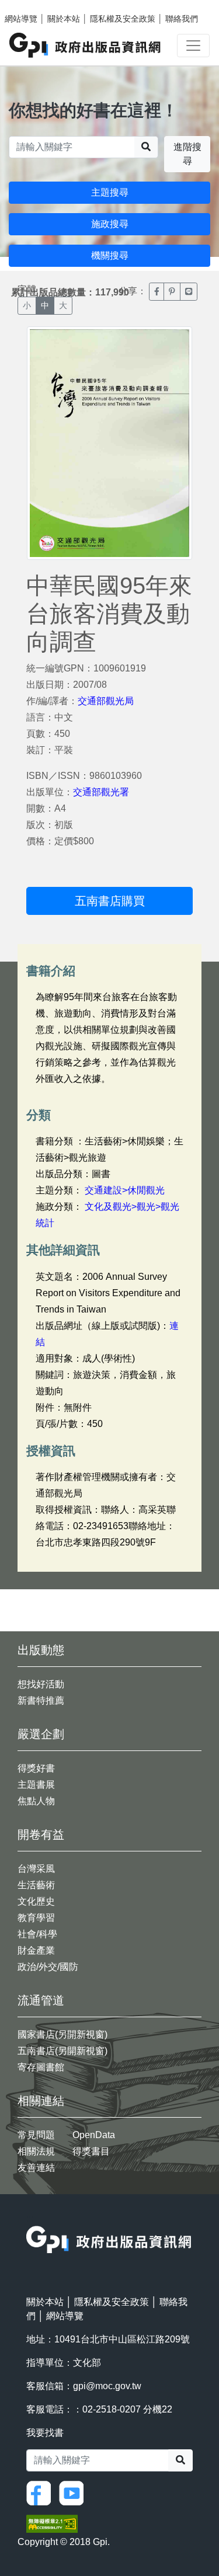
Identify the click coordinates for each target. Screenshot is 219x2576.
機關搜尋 (110, 255)
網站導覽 (21, 19)
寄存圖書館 (41, 2067)
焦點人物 (36, 1801)
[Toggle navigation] (193, 46)
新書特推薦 (41, 1700)
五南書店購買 (110, 901)
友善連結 (36, 2168)
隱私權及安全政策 (123, 19)
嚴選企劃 (41, 1734)
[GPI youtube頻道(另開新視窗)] (74, 2492)
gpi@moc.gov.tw (107, 2386)
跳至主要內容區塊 (33, 6)
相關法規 (36, 2151)
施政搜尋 (110, 224)
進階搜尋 (187, 154)
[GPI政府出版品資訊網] (86, 45)
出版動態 (41, 1650)
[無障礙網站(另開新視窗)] (52, 2523)
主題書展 (36, 1785)
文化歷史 (36, 1901)
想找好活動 (41, 1684)
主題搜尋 (110, 192)
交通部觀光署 (101, 792)
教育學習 (36, 1918)
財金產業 (36, 1950)
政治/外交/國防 (48, 1967)
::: (30, 2218)
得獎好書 (36, 1768)
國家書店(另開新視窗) (62, 2034)
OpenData (94, 2135)
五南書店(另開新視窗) (62, 2051)
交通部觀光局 (106, 701)
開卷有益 (41, 1834)
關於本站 (64, 19)
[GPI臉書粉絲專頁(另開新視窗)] (41, 2492)
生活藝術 (36, 1885)
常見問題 (36, 2135)
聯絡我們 (182, 19)
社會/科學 (37, 1934)
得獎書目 (91, 2151)
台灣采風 (36, 1869)
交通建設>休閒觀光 (125, 1190)
